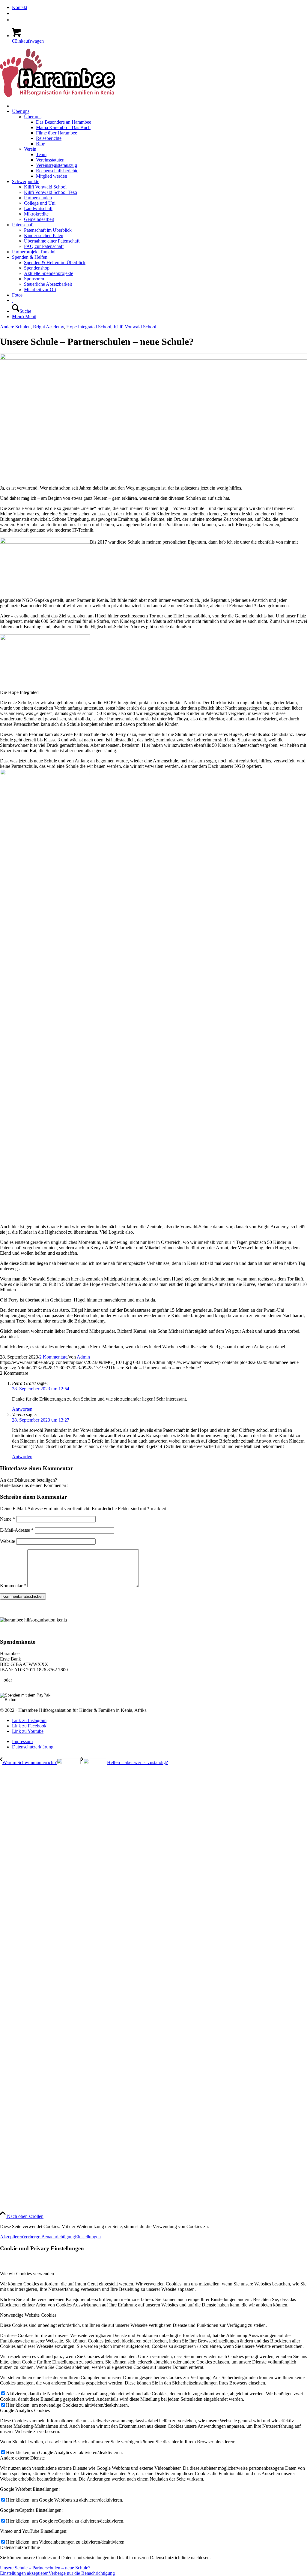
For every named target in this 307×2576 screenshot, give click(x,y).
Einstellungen (88, 2237)
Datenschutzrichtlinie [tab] (20, 2547)
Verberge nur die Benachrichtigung (82, 2573)
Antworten (22, 1409)
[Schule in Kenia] (153, 358)
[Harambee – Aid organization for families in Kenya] (13, 300)
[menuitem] (159, 8)
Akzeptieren (12, 2237)
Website (7, 1541)
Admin (83, 1357)
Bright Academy (48, 327)
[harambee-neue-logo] (57, 95)
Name (7, 1519)
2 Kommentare (53, 1357)
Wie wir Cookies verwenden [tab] (27, 2274)
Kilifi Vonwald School (135, 327)
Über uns (33, 117)
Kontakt (20, 7)
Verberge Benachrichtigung (49, 2237)
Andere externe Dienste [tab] (22, 2458)
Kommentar (13, 1586)
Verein (30, 149)
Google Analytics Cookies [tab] (25, 2410)
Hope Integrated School (89, 327)
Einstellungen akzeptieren (24, 2573)
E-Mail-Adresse (17, 1530)
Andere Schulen (15, 327)
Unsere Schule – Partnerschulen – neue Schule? (45, 2568)
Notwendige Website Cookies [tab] (28, 2315)
